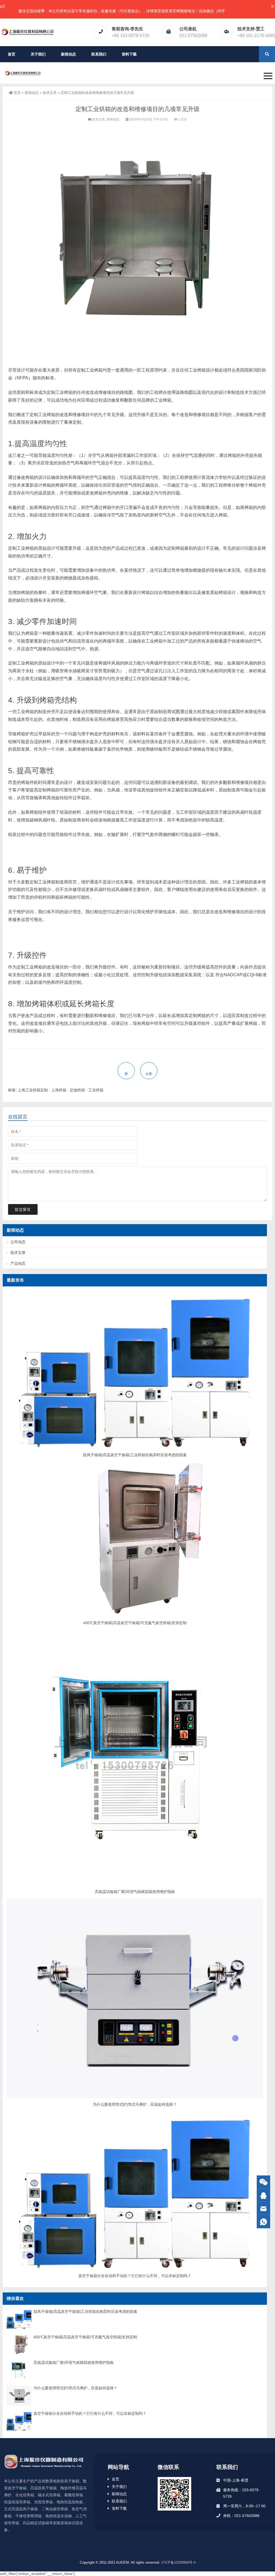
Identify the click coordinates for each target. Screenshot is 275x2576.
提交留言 (23, 1209)
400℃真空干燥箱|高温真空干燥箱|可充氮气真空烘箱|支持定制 (135, 1623)
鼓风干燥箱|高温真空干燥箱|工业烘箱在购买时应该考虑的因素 (135, 1455)
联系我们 (99, 54)
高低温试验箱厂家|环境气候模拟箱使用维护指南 (135, 1892)
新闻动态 (68, 54)
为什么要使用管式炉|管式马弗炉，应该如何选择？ (135, 2104)
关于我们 (38, 54)
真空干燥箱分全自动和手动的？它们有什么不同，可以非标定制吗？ (135, 2276)
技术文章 (50, 93)
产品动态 (18, 1263)
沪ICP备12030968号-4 (178, 2562)
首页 (12, 54)
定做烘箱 (77, 1090)
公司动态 (18, 1242)
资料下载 (129, 54)
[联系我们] (263, 2195)
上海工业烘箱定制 (33, 1090)
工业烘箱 (96, 1090)
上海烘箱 (59, 1090)
